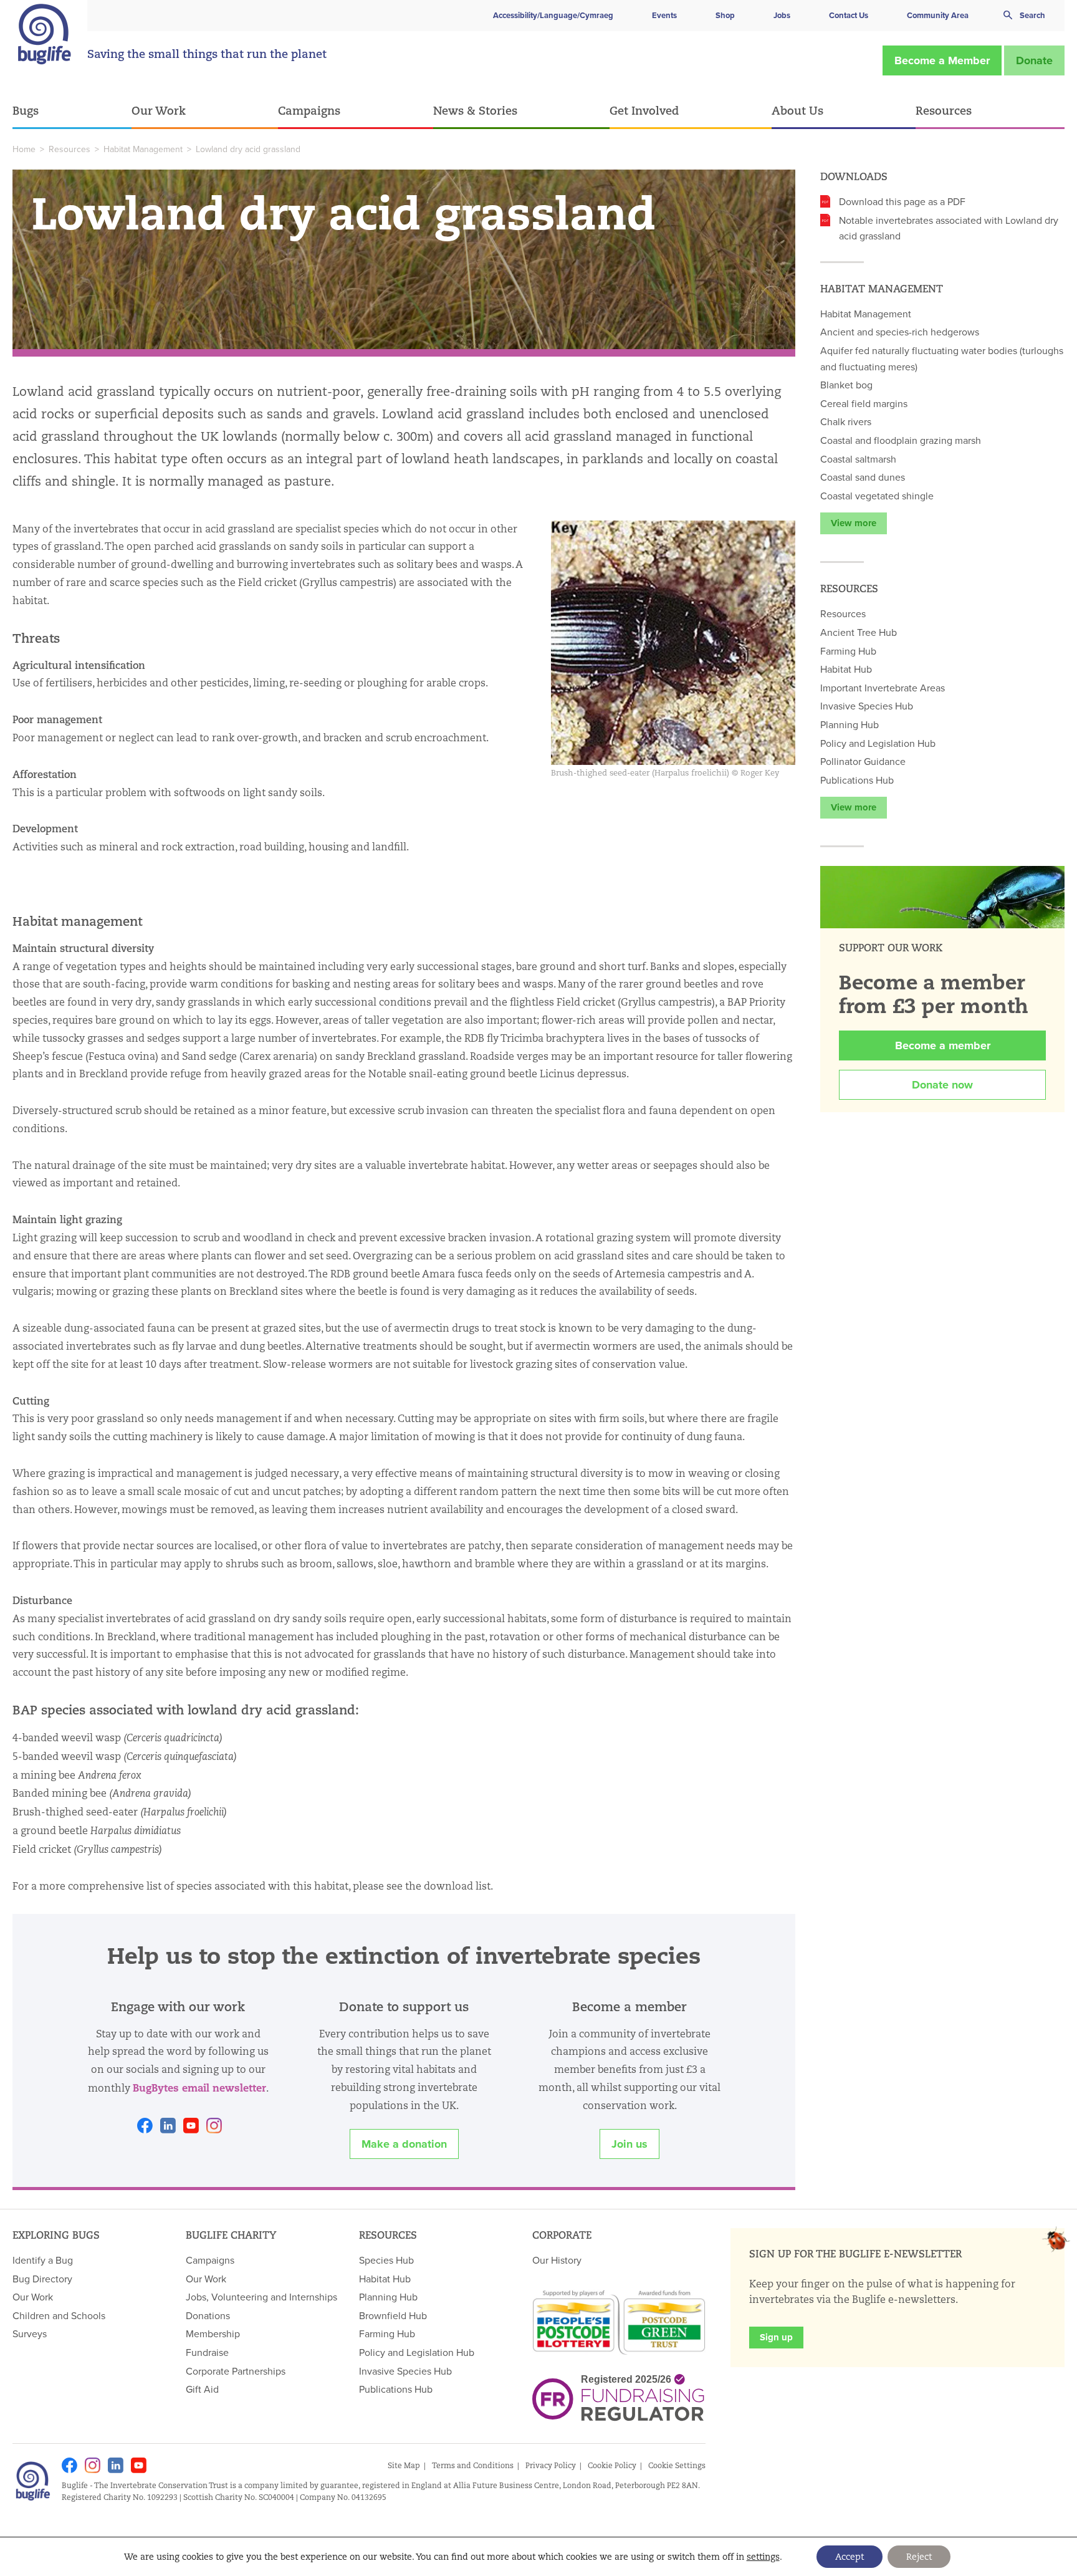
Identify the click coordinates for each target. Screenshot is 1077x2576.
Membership (213, 2333)
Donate (1034, 60)
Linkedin (168, 2126)
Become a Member (942, 60)
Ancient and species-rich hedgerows (900, 332)
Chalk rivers (846, 421)
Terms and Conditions (473, 2465)
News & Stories (475, 110)
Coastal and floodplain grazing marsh (901, 440)
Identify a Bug (43, 2260)
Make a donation (404, 2144)
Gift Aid (202, 2389)
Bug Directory (42, 2279)
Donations (208, 2315)
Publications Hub (857, 780)
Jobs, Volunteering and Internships (261, 2297)
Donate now (942, 1085)
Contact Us (849, 15)
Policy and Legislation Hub (878, 743)
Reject (919, 2557)
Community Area (938, 15)
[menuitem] (72, 111)
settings (763, 2557)
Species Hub (386, 2260)
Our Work (159, 110)
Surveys (30, 2333)
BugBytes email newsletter (199, 2088)
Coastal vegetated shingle (877, 496)
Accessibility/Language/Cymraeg (553, 15)
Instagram (214, 2126)
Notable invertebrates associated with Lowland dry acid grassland (949, 228)
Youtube (191, 2126)
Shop (725, 15)
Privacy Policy (551, 2465)
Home (24, 149)
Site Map (404, 2465)
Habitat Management (143, 149)
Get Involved (644, 110)
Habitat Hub (846, 669)
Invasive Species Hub (867, 706)
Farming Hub (848, 651)
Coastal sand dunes (863, 477)
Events (664, 15)
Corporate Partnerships (236, 2371)
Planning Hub (850, 724)
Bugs (26, 110)
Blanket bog (846, 385)
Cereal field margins (864, 403)
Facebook (145, 2126)
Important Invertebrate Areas (883, 688)
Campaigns (309, 110)
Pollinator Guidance (863, 761)
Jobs (782, 15)
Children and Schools (59, 2315)
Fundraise (207, 2352)
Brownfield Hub (393, 2315)
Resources (944, 110)
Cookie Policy (612, 2465)
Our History (557, 2260)
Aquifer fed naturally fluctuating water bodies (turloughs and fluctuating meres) (942, 358)
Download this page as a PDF (902, 201)
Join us (629, 2144)
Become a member (943, 1045)
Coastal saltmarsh (858, 459)
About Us (797, 110)
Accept (850, 2557)
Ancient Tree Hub (859, 632)
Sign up (776, 2337)
